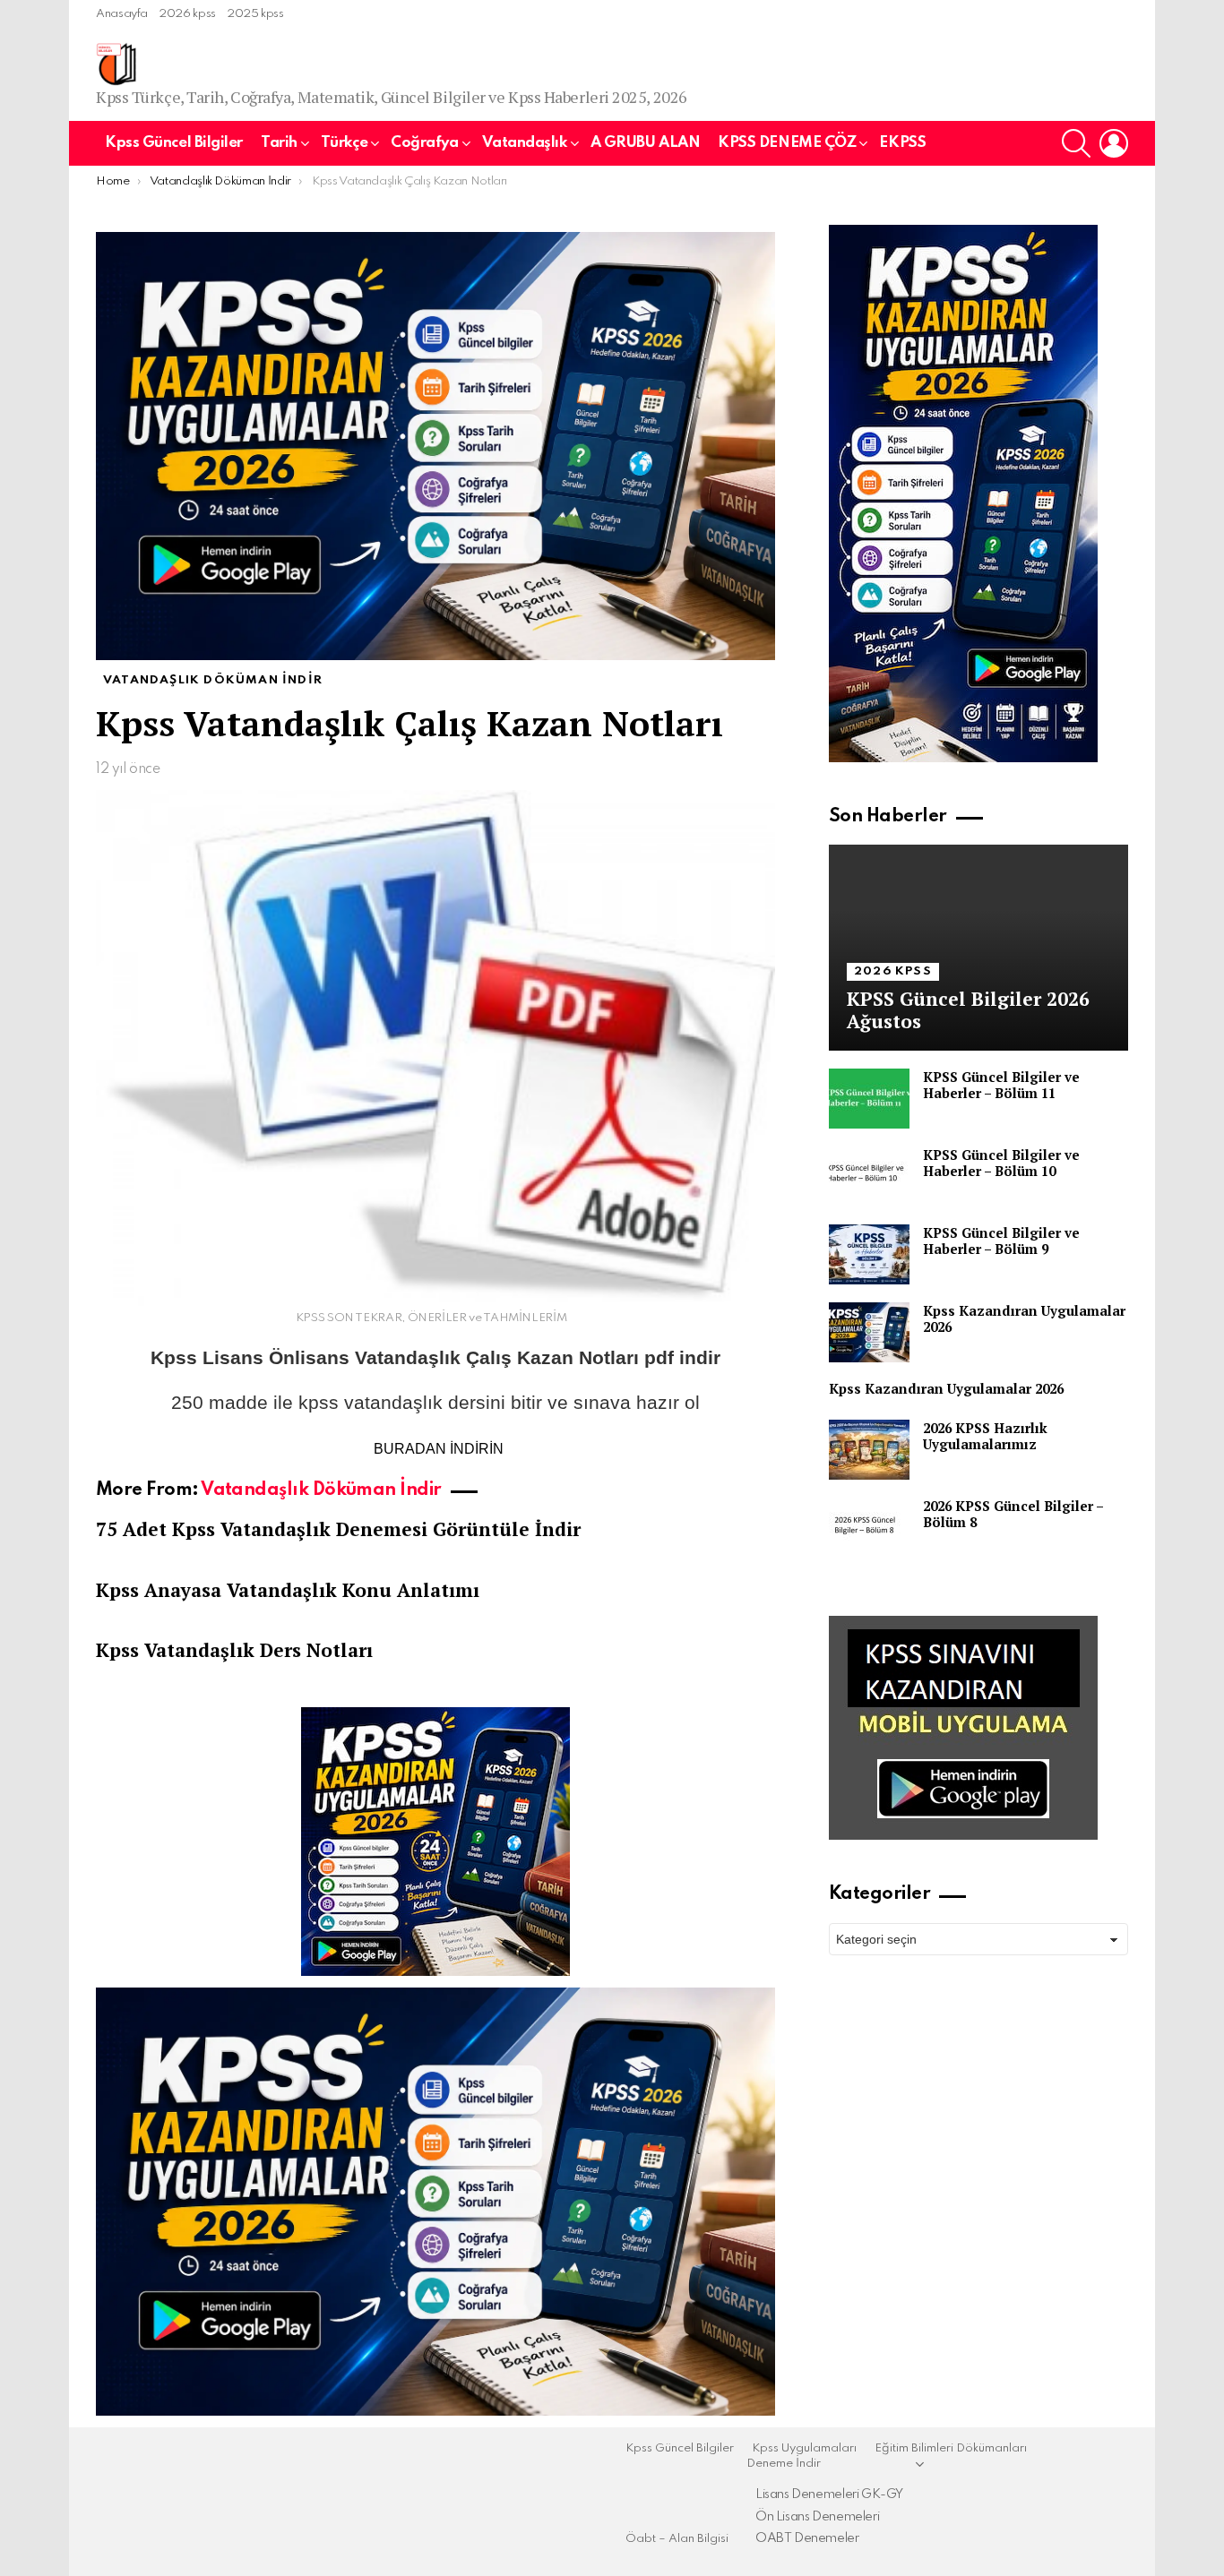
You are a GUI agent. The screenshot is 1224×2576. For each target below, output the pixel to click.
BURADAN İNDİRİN (439, 1449)
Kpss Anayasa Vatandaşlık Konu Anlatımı (288, 1590)
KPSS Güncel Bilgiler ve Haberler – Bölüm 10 (1001, 1163)
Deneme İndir (784, 2464)
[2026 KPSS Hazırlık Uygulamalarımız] (869, 1450)
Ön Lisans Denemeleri (817, 2517)
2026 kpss (187, 14)
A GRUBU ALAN (646, 143)
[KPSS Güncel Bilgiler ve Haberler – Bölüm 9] (869, 1254)
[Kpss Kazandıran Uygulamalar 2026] (869, 1332)
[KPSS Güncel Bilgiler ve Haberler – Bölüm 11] (869, 1099)
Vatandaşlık (525, 143)
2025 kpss (255, 14)
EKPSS (902, 143)
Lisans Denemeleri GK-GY (829, 2494)
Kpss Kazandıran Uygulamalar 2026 (1024, 1318)
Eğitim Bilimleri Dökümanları (951, 2448)
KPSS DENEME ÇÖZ (787, 143)
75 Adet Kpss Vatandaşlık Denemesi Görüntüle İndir (338, 1529)
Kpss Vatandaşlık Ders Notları (234, 1650)
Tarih (279, 143)
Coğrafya (424, 143)
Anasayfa (122, 14)
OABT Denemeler (807, 2538)
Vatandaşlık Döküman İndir (321, 1490)
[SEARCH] (1076, 143)
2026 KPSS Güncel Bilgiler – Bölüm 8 (1013, 1514)
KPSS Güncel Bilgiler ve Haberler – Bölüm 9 (1001, 1241)
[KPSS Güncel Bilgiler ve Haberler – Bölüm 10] (869, 1176)
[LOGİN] (1114, 143)
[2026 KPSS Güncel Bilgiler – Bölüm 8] (869, 1528)
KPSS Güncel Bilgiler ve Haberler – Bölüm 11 (1001, 1085)
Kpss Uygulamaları (804, 2448)
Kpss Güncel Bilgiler (174, 143)
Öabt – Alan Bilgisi (677, 2539)
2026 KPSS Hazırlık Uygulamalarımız (985, 1436)
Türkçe (344, 143)
